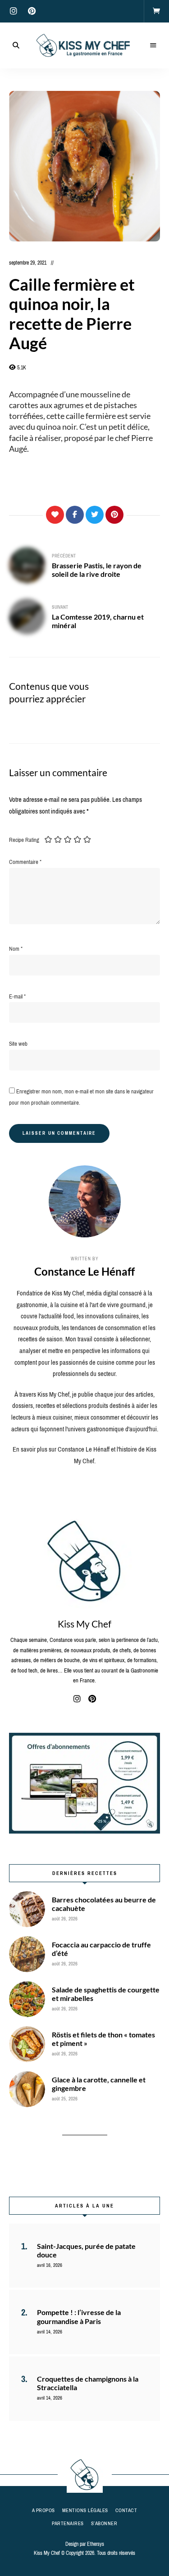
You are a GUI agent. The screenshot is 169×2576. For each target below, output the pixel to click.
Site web (18, 1044)
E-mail (17, 996)
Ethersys (96, 2544)
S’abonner (104, 2523)
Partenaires (68, 2523)
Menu (153, 45)
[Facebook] (75, 515)
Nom (16, 949)
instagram (14, 11)
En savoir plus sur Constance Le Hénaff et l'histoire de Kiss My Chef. (84, 1455)
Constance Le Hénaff (84, 1271)
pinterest (32, 11)
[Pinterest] (114, 515)
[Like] (55, 515)
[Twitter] (95, 515)
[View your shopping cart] (156, 11)
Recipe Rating (24, 840)
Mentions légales (85, 2510)
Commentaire (25, 862)
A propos (43, 2510)
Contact (126, 2510)
